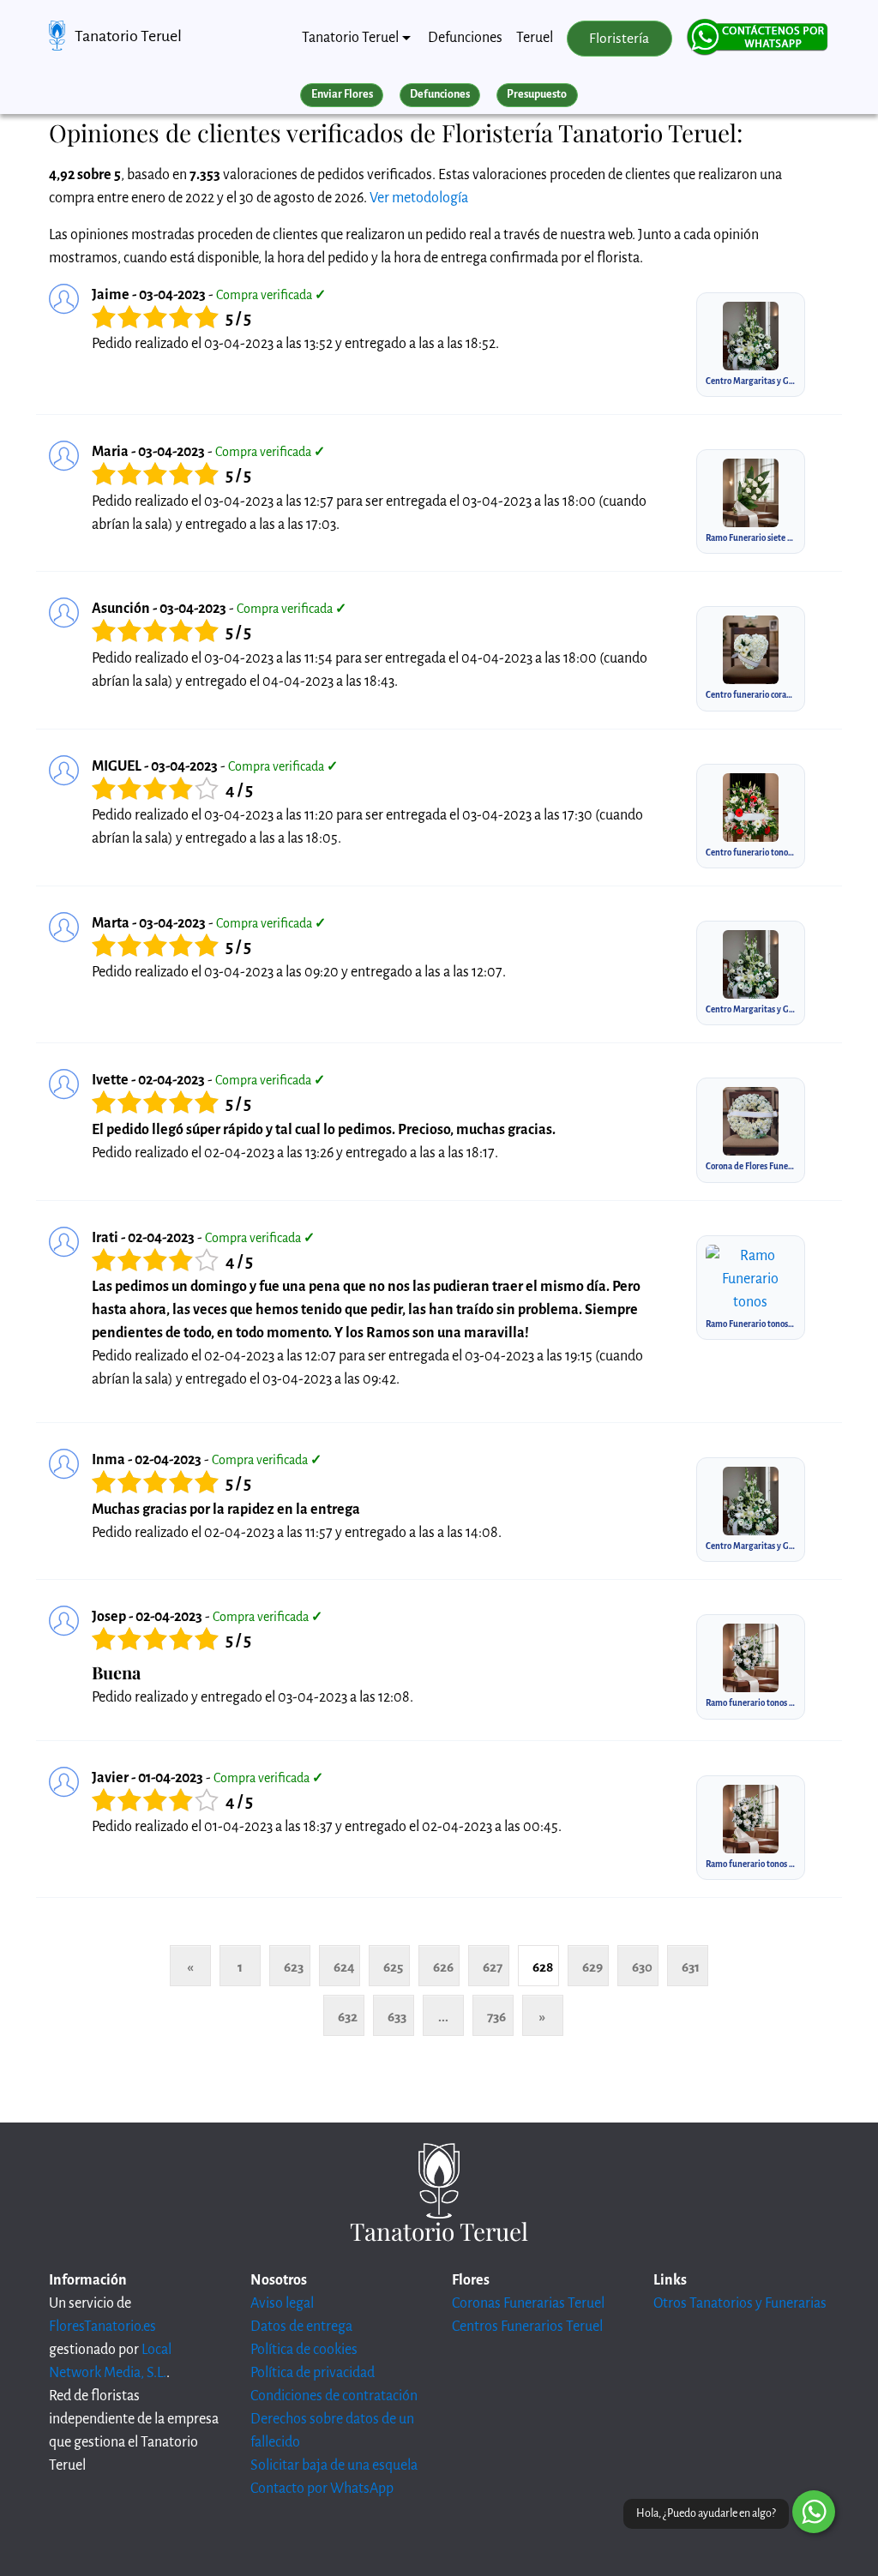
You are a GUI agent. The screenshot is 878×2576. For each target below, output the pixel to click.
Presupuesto (537, 94)
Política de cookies (304, 2350)
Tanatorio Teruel (128, 36)
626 (443, 1967)
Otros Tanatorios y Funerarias (740, 2303)
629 (592, 1967)
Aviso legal (282, 2303)
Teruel (535, 38)
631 (691, 1967)
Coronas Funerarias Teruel (528, 2303)
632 (348, 2017)
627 (493, 1967)
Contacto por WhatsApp (322, 2489)
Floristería (619, 39)
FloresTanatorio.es (102, 2327)
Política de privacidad (313, 2373)
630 (642, 1967)
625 (393, 1967)
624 (344, 1967)
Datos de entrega (301, 2327)
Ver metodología (419, 198)
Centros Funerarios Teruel (527, 2327)
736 (496, 2017)
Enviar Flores (342, 94)
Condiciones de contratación (334, 2396)
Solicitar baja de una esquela (334, 2465)
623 (294, 1967)
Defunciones (465, 38)
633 (397, 2017)
